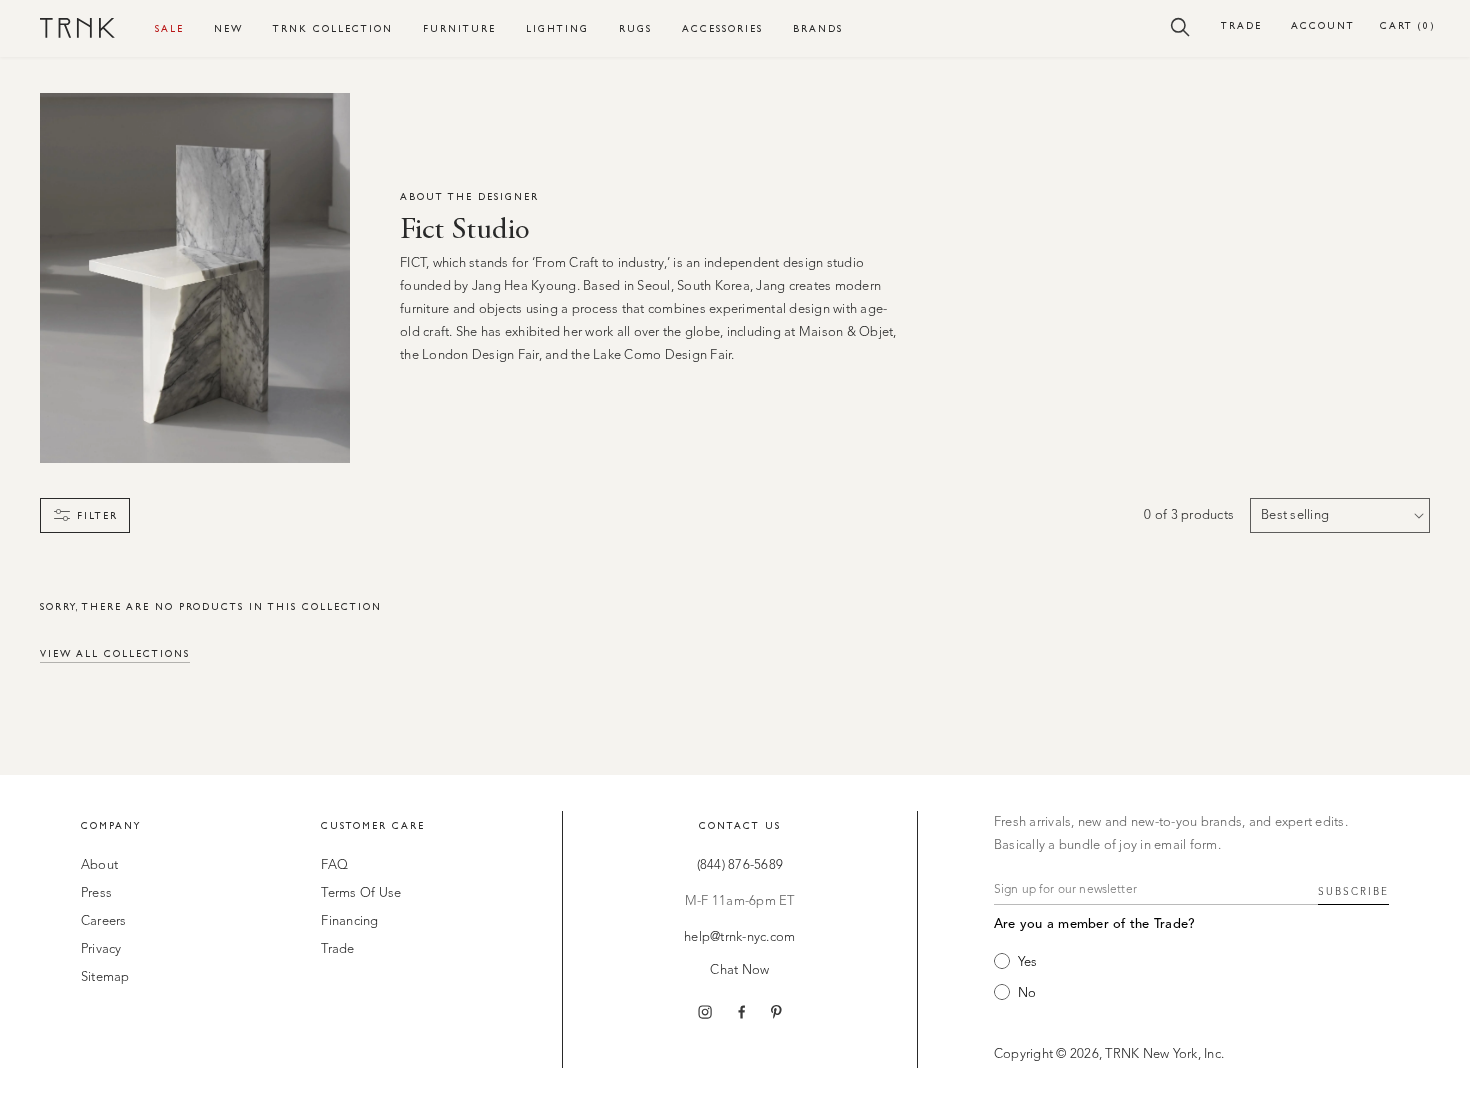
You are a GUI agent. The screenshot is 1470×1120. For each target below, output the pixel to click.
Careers (104, 921)
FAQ (334, 865)
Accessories (722, 28)
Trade (1241, 25)
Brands (818, 28)
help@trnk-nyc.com (739, 937)
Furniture (459, 28)
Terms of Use (361, 893)
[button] (1180, 26)
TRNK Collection (333, 28)
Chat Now (739, 970)
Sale (169, 28)
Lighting (557, 28)
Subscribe (1353, 892)
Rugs (635, 28)
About (99, 865)
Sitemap (105, 977)
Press (96, 893)
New (228, 28)
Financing (349, 921)
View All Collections (115, 653)
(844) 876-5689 (740, 865)
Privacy (101, 949)
